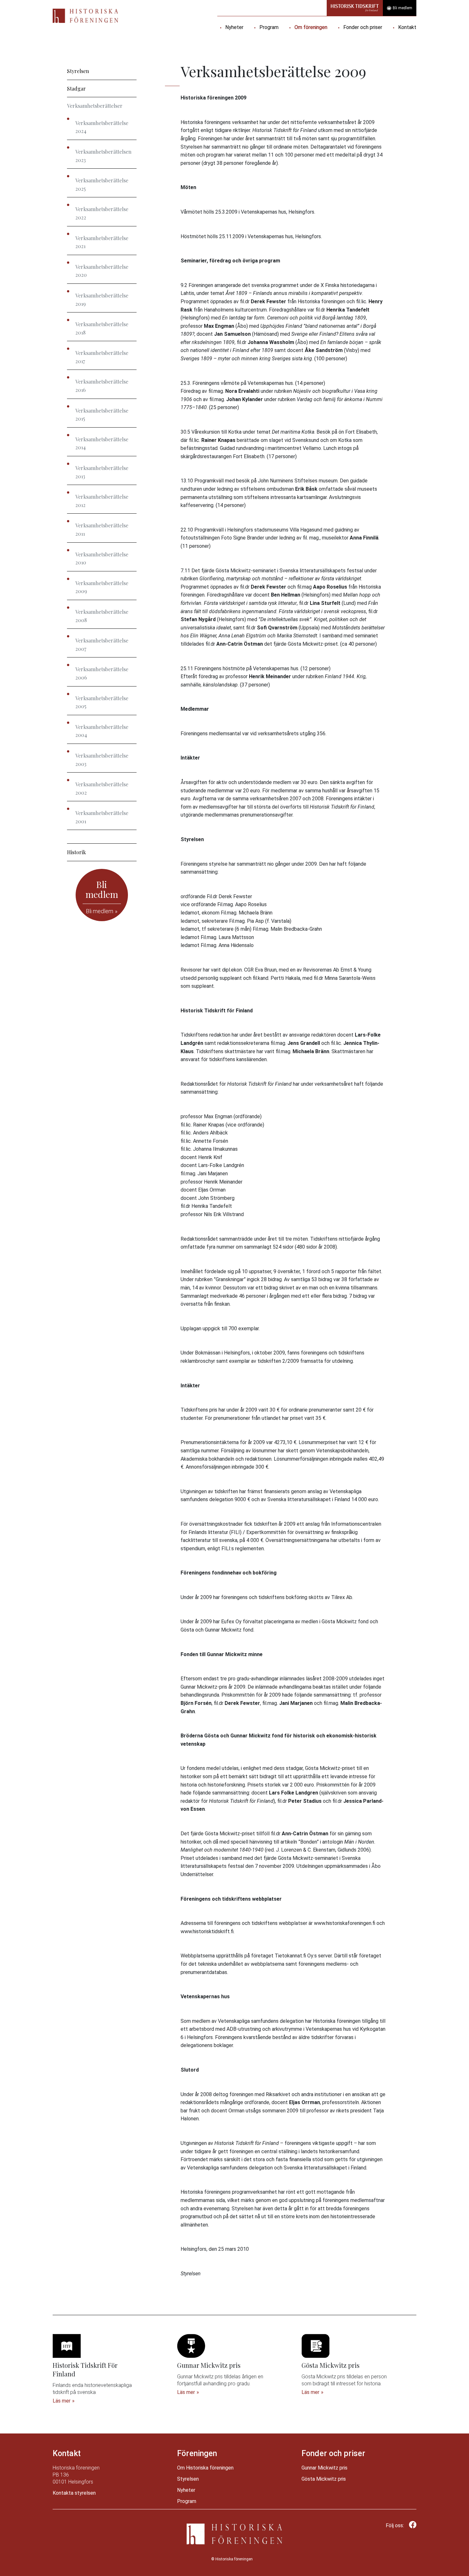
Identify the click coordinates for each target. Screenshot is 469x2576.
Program (269, 27)
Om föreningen (311, 27)
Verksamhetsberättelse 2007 (102, 645)
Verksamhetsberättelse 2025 (102, 184)
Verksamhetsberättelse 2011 (102, 529)
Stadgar (76, 88)
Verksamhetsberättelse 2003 (102, 760)
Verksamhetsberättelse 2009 (102, 587)
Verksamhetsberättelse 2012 (102, 501)
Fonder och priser (363, 27)
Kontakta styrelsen (74, 2493)
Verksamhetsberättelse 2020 (102, 271)
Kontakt (407, 27)
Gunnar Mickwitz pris (324, 2468)
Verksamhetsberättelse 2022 (102, 213)
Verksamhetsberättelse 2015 (102, 415)
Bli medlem (402, 8)
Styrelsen (78, 71)
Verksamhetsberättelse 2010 (102, 558)
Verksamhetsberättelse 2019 (102, 300)
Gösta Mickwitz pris (324, 2479)
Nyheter (234, 27)
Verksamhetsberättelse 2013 (102, 472)
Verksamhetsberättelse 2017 (102, 357)
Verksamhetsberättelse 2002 (102, 788)
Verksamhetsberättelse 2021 (102, 242)
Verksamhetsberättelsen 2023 (103, 156)
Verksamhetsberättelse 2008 (102, 616)
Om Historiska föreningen (205, 2468)
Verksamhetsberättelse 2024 (102, 127)
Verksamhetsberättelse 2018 (102, 328)
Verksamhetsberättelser (95, 106)
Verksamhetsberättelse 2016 (102, 386)
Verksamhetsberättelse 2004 (102, 731)
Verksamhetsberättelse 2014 (102, 443)
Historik (76, 852)
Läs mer (62, 2401)
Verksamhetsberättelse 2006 (102, 673)
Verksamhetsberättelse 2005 (102, 702)
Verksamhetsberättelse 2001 (102, 817)
